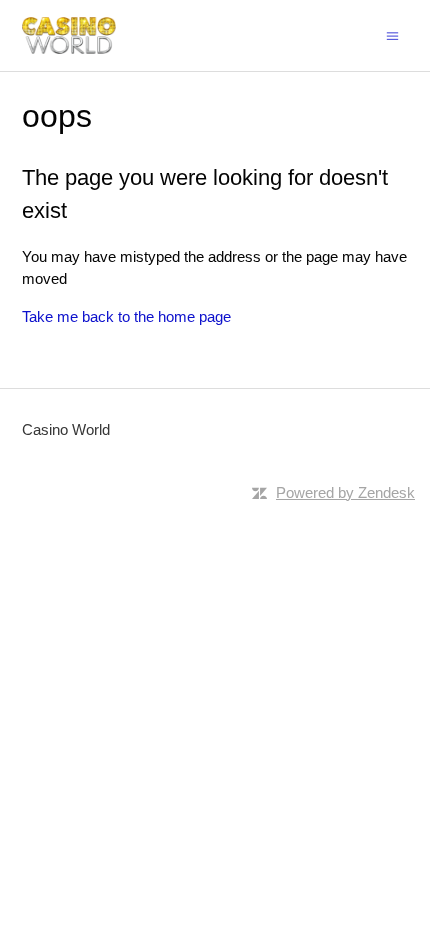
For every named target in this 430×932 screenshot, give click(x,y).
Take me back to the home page (126, 316)
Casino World (66, 429)
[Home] (69, 35)
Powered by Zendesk (345, 492)
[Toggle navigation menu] (392, 34)
